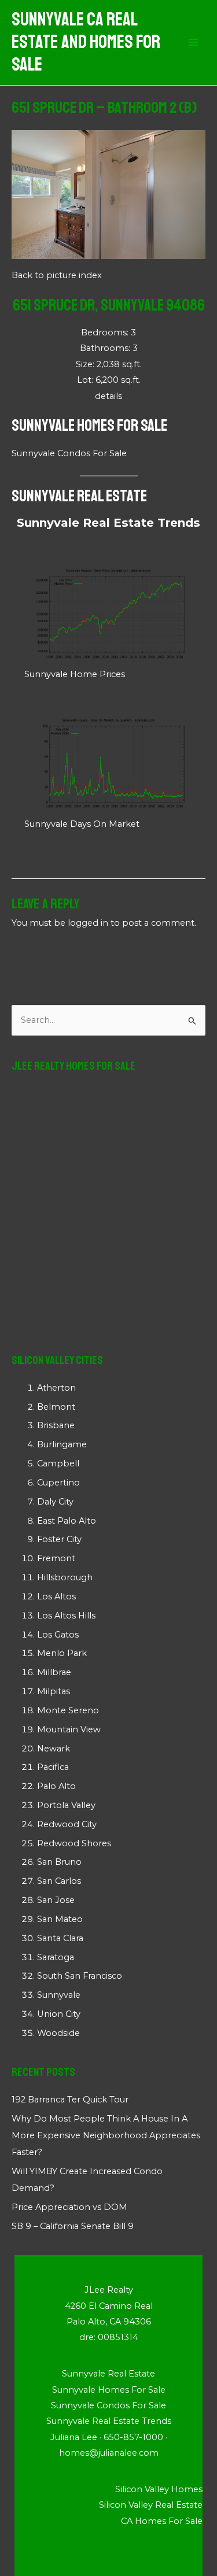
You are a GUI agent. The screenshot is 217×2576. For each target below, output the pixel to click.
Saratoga (56, 1957)
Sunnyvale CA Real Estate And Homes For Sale (86, 42)
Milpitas (54, 1691)
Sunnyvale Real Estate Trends (108, 523)
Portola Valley (66, 1805)
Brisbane (56, 1425)
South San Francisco (80, 1976)
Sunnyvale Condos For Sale (69, 453)
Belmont (56, 1407)
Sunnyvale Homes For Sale (89, 425)
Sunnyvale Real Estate (79, 496)
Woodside (58, 2033)
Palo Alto (56, 1786)
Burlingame (62, 1444)
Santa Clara (60, 1938)
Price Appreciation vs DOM (69, 2207)
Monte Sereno (68, 1710)
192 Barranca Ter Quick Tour (70, 2100)
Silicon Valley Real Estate (151, 2505)
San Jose (56, 1900)
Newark (54, 1749)
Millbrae (54, 1672)
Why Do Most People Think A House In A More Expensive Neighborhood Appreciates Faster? (106, 2135)
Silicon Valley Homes (159, 2489)
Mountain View (69, 1729)
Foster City (59, 1539)
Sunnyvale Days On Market (82, 824)
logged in (88, 923)
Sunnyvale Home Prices (75, 674)
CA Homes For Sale (162, 2521)
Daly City (55, 1502)
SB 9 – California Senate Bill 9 (73, 2226)
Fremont (56, 1558)
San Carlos (59, 1881)
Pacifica (53, 1767)
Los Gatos (58, 1635)
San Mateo (60, 1919)
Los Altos (56, 1596)
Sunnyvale (59, 1995)
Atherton (56, 1388)
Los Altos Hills (66, 1616)
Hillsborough (65, 1577)
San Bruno (59, 1862)
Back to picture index (57, 275)
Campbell (58, 1463)
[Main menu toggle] (193, 43)
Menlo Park (62, 1653)
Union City (59, 2014)
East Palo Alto (67, 1521)
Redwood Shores (74, 1843)
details (108, 396)
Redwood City (67, 1824)
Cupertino (58, 1483)
